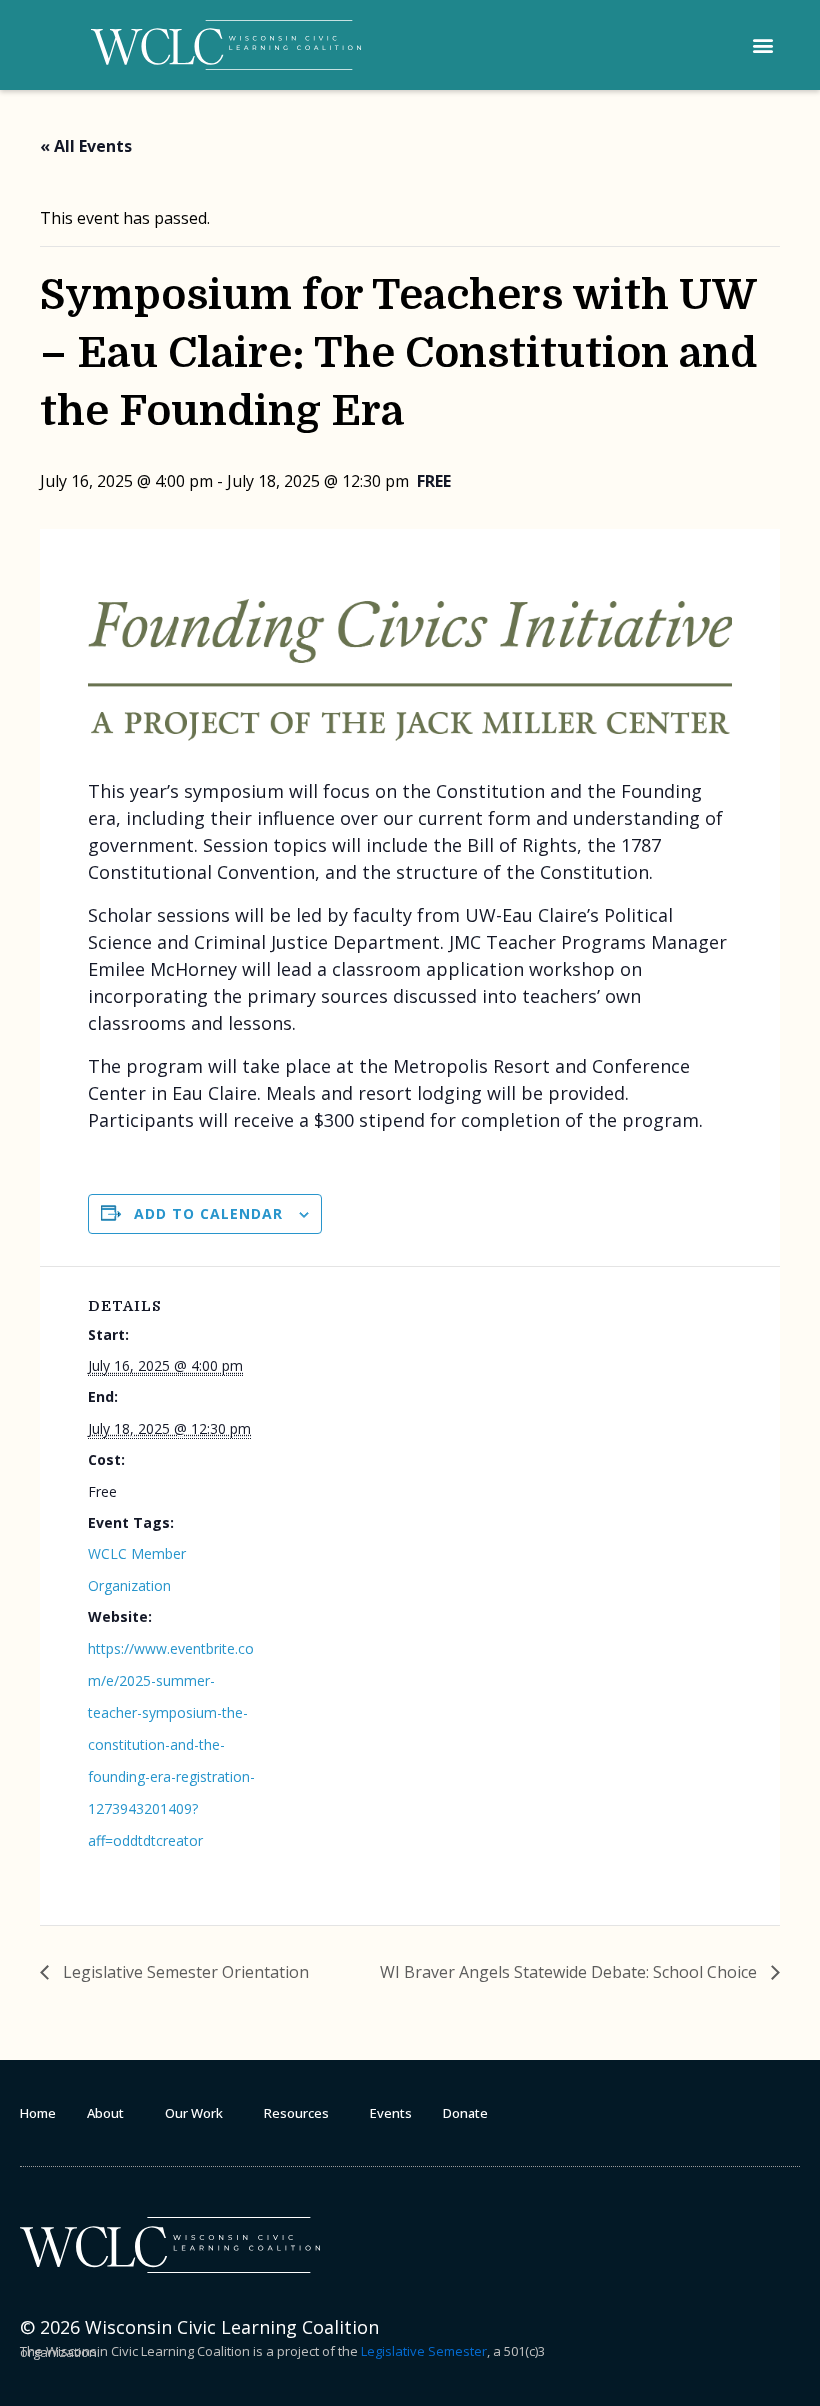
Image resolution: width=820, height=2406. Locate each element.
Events (391, 2113)
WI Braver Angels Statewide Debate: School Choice (570, 1972)
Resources (296, 2113)
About (105, 2113)
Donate (465, 2113)
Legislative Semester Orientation (184, 1972)
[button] (762, 45)
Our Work (194, 2113)
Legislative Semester (424, 2351)
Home (38, 2113)
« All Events (86, 146)
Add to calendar (208, 1214)
